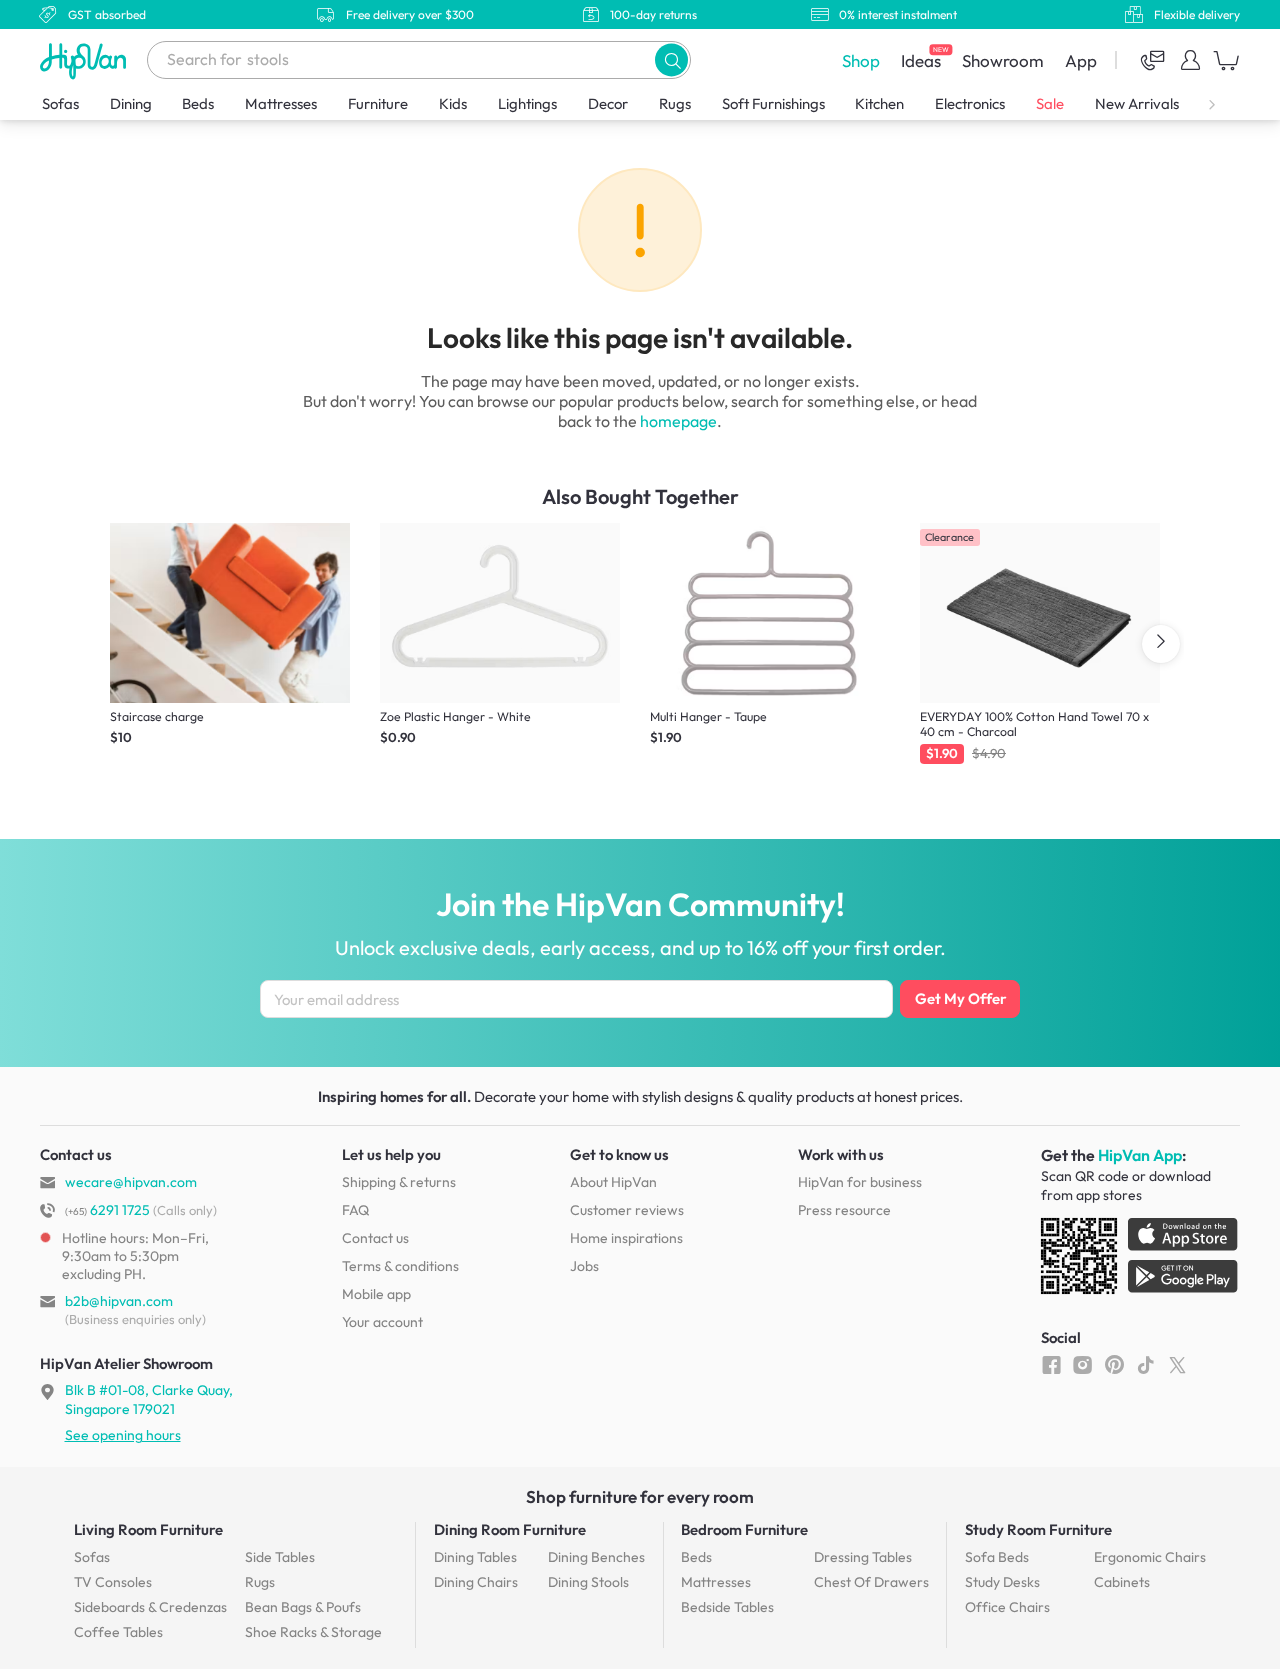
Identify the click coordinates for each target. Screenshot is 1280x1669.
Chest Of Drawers (871, 1582)
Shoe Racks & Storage (313, 1632)
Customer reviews (627, 1210)
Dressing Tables (863, 1557)
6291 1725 (107, 1210)
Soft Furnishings (773, 103)
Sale (1050, 103)
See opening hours (123, 1435)
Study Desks (1002, 1582)
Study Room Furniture (1038, 1529)
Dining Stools (588, 1582)
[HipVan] (85, 60)
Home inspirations (626, 1238)
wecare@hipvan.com (131, 1182)
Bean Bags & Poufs (303, 1607)
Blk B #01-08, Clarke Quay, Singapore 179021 (149, 1399)
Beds (198, 103)
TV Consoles (113, 1582)
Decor (608, 103)
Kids (453, 103)
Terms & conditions (400, 1266)
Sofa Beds (997, 1557)
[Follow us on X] (1177, 1364)
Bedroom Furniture (744, 1529)
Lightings (527, 103)
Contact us (375, 1238)
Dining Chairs (476, 1582)
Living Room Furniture (148, 1529)
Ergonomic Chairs (1150, 1557)
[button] (671, 59)
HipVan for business (860, 1182)
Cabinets (1122, 1582)
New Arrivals (1137, 103)
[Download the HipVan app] (1141, 1260)
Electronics (970, 103)
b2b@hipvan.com (119, 1301)
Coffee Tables (118, 1632)
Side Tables (280, 1557)
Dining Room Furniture (510, 1529)
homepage (678, 421)
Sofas (60, 103)
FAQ (355, 1210)
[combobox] (419, 60)
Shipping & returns (399, 1182)
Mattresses (281, 103)
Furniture (378, 103)
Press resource (844, 1210)
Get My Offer (960, 998)
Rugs (675, 103)
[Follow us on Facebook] (1051, 1364)
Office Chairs (1007, 1607)
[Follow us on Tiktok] (1145, 1364)
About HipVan (613, 1182)
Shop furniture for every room (640, 1496)
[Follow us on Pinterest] (1114, 1364)
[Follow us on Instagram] (1082, 1364)
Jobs (584, 1266)
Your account (382, 1322)
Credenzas (150, 1607)
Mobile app (376, 1294)
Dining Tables (475, 1557)
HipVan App (1140, 1155)
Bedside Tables (727, 1607)
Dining (131, 103)
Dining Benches (596, 1557)
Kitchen (879, 103)
